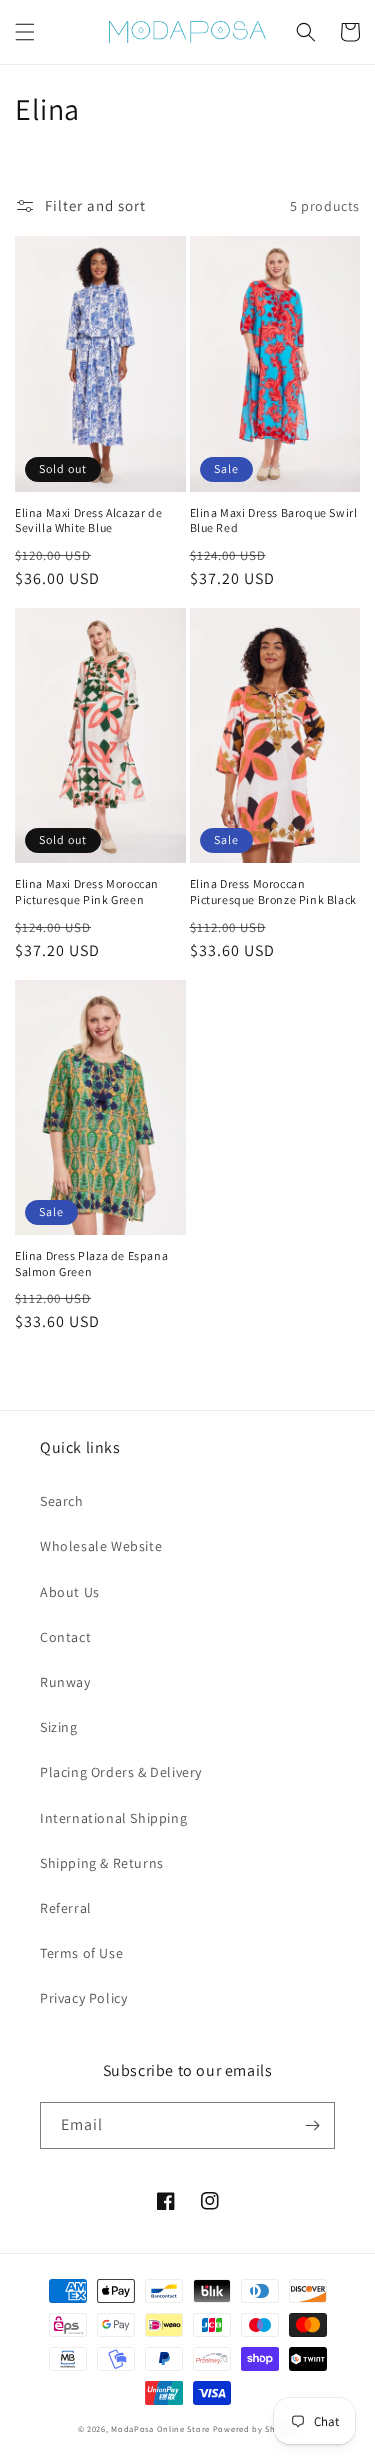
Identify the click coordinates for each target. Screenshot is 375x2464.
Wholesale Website (101, 1546)
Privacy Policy (83, 1998)
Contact (65, 1637)
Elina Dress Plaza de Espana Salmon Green (91, 1263)
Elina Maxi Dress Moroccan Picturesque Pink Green (87, 891)
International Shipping (113, 1818)
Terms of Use (81, 1953)
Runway (65, 1682)
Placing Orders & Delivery (121, 1772)
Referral (66, 1908)
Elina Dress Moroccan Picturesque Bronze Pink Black (273, 891)
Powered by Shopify (255, 2428)
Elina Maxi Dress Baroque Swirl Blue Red (274, 520)
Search (62, 1501)
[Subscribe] (312, 2125)
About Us (70, 1592)
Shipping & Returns (102, 1863)
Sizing (59, 1727)
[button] (25, 32)
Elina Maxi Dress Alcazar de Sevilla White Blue (88, 520)
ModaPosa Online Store (160, 2428)
